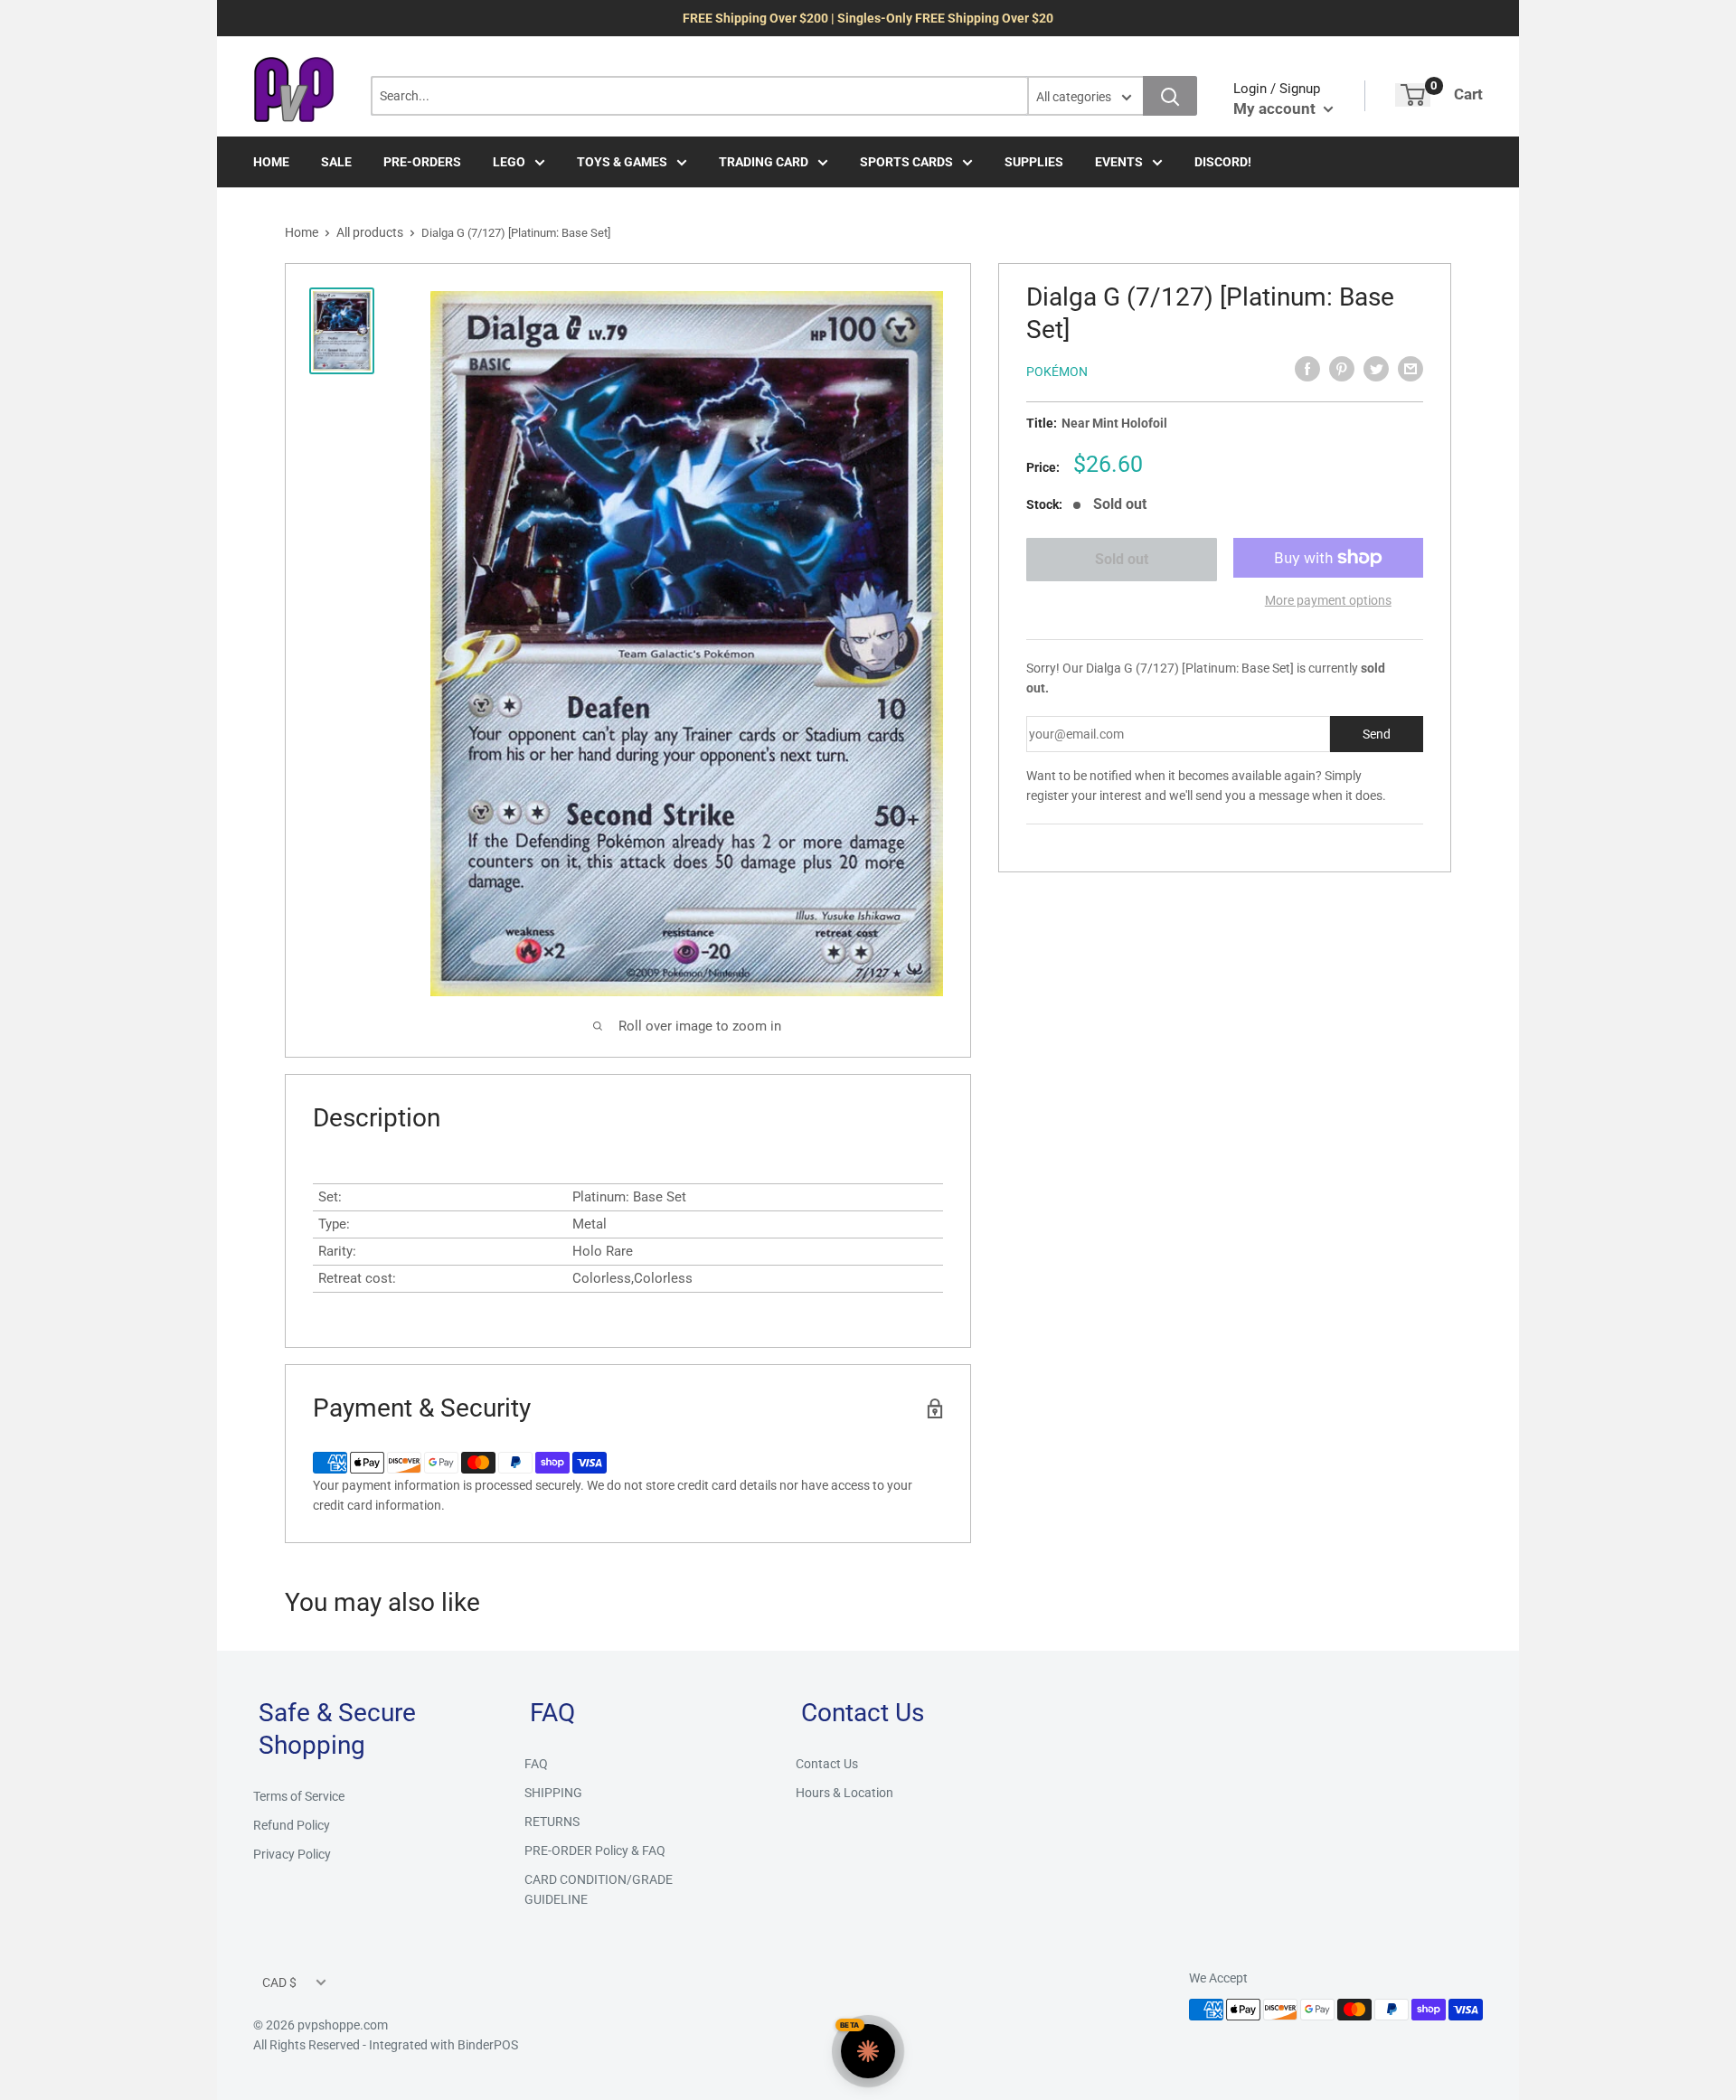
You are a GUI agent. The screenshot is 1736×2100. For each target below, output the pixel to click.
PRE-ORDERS (422, 162)
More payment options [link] (1328, 600)
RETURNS (552, 1822)
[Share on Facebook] (1307, 369)
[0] (1413, 95)
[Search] (1170, 96)
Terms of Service (299, 1796)
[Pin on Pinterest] (1342, 369)
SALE (336, 162)
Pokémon (1057, 372)
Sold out (1122, 559)
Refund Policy (292, 1825)
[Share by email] (1410, 369)
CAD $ (279, 1982)
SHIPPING (553, 1793)
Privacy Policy (292, 1854)
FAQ (536, 1764)
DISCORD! (1223, 162)
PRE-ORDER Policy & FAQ (595, 1850)
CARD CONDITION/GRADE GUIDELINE (599, 1889)
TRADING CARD (764, 162)
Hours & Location (844, 1793)
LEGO (509, 162)
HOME (271, 162)
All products (370, 232)
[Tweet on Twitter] (1376, 369)
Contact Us (827, 1764)
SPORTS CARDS (906, 162)
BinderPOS (488, 2045)
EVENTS (1119, 162)
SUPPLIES (1034, 162)
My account (1276, 108)
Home (302, 232)
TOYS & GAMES (622, 162)
